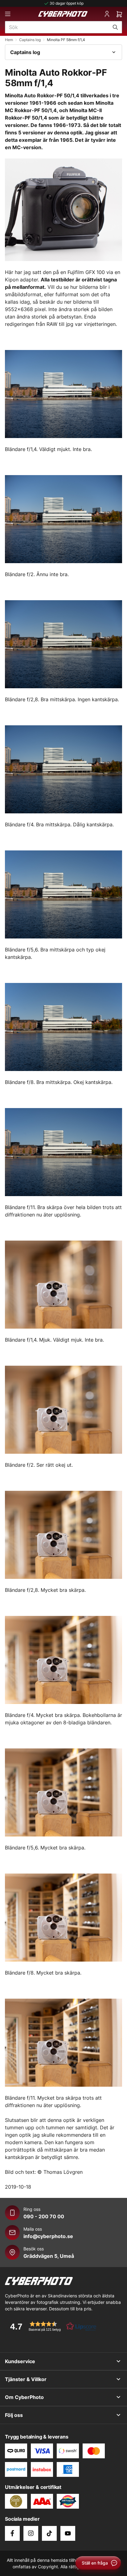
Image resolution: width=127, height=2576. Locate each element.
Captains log (30, 40)
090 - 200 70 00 (44, 2216)
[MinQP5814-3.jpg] (63, 644)
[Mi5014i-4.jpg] (63, 1660)
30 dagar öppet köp (67, 3)
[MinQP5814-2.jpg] (63, 519)
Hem (9, 40)
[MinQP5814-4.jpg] (63, 769)
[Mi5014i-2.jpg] (63, 1410)
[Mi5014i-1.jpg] (63, 1285)
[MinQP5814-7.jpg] (63, 1152)
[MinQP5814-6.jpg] (63, 1027)
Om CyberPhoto (24, 2397)
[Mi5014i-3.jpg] (63, 1535)
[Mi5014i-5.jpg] (63, 1792)
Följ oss (14, 2415)
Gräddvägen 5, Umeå (49, 2256)
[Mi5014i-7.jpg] (63, 2043)
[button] (51, 2326)
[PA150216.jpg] (63, 210)
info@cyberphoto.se (48, 2236)
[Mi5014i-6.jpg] (63, 1918)
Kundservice (20, 2361)
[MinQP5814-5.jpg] (63, 894)
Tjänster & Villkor (26, 2379)
